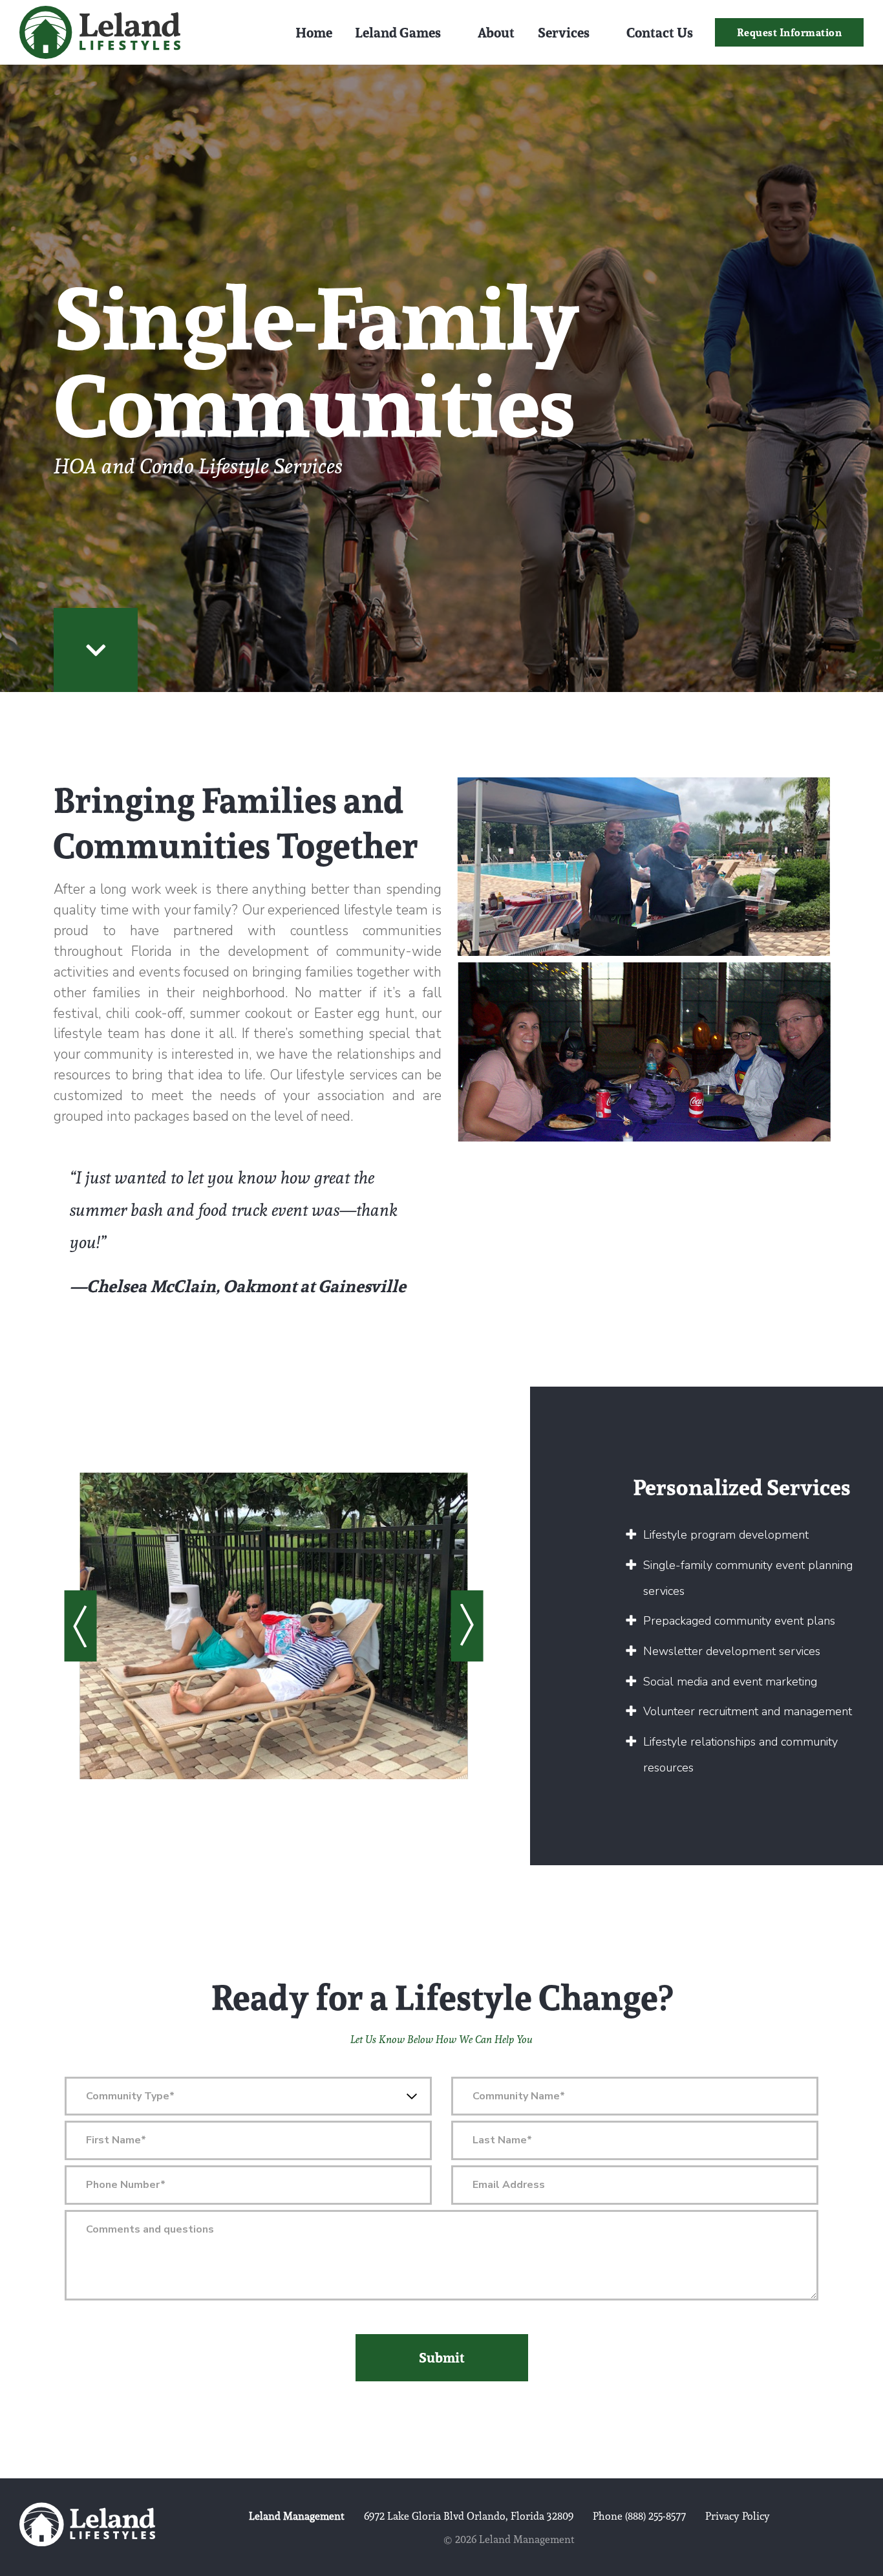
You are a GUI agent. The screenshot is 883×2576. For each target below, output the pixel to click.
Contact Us (660, 32)
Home (314, 32)
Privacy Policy (738, 2516)
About (496, 32)
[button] (790, 33)
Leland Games (398, 32)
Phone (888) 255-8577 (639, 2516)
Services (564, 32)
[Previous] (80, 1626)
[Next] (467, 1626)
